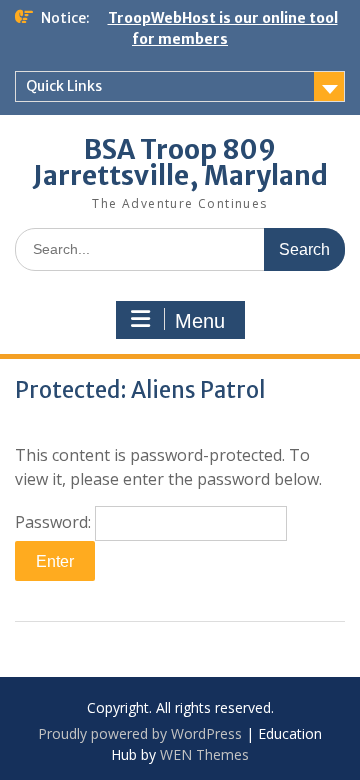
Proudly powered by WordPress (140, 733)
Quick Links (64, 86)
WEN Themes (204, 754)
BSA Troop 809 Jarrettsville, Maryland (180, 162)
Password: (55, 522)
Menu (200, 321)
